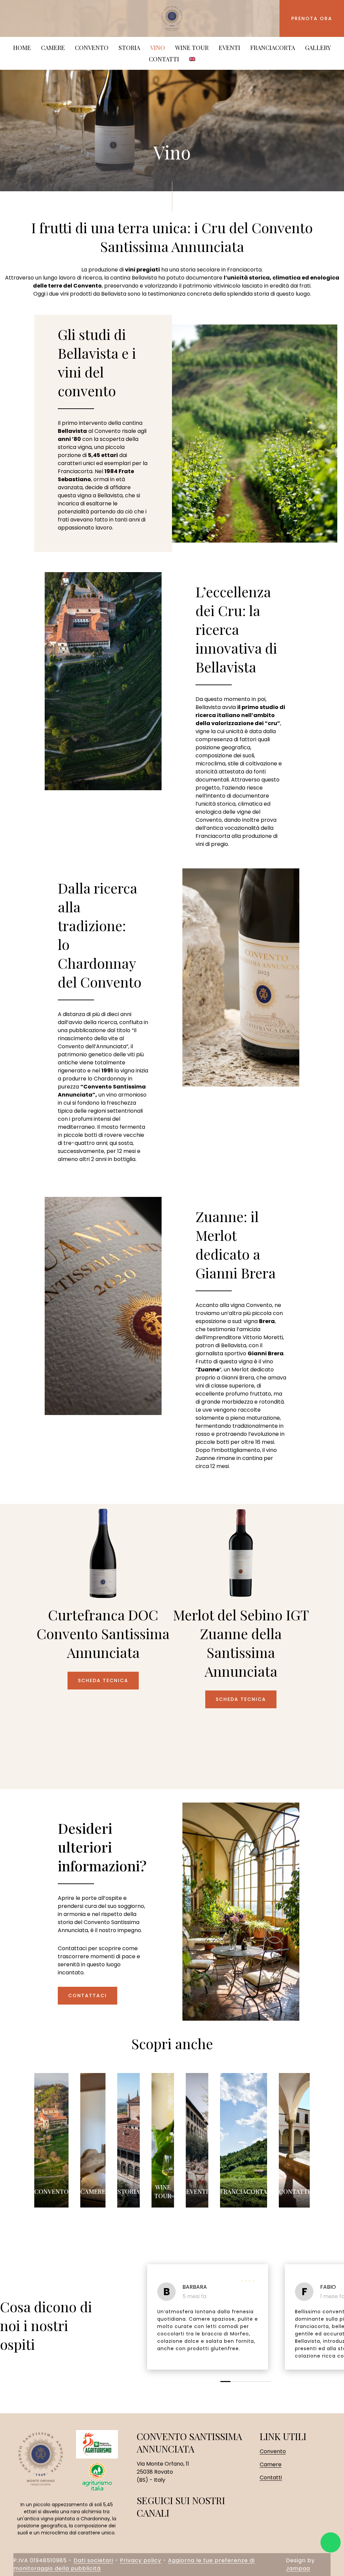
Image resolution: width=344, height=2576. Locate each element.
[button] (225, 2382)
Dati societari (93, 2560)
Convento (51, 2191)
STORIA (129, 48)
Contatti (164, 59)
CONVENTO (92, 48)
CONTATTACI (88, 1996)
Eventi (229, 48)
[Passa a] (192, 59)
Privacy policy (141, 2560)
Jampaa (298, 2568)
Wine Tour (192, 48)
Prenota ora (312, 18)
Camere (53, 48)
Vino (158, 48)
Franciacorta (273, 48)
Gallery (318, 48)
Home (22, 48)
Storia (129, 2191)
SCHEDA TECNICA (103, 1680)
